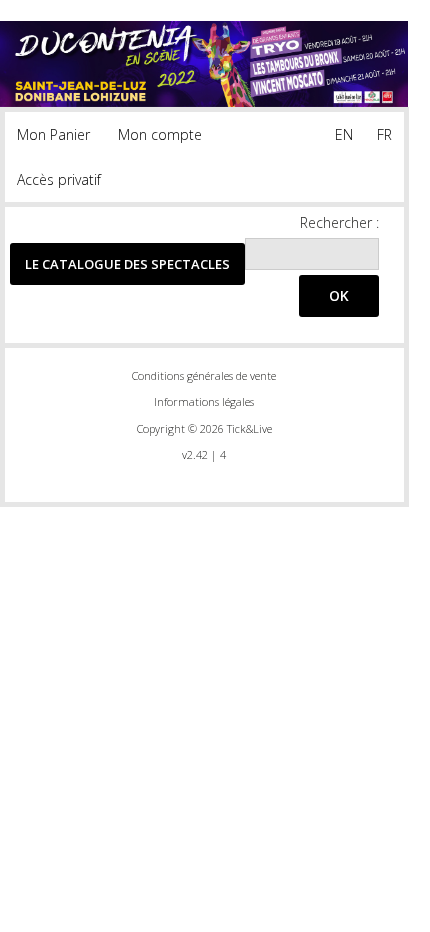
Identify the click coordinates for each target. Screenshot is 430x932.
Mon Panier (53, 134)
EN (344, 134)
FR (384, 134)
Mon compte (160, 134)
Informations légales (204, 401)
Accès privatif (59, 179)
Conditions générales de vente (204, 375)
